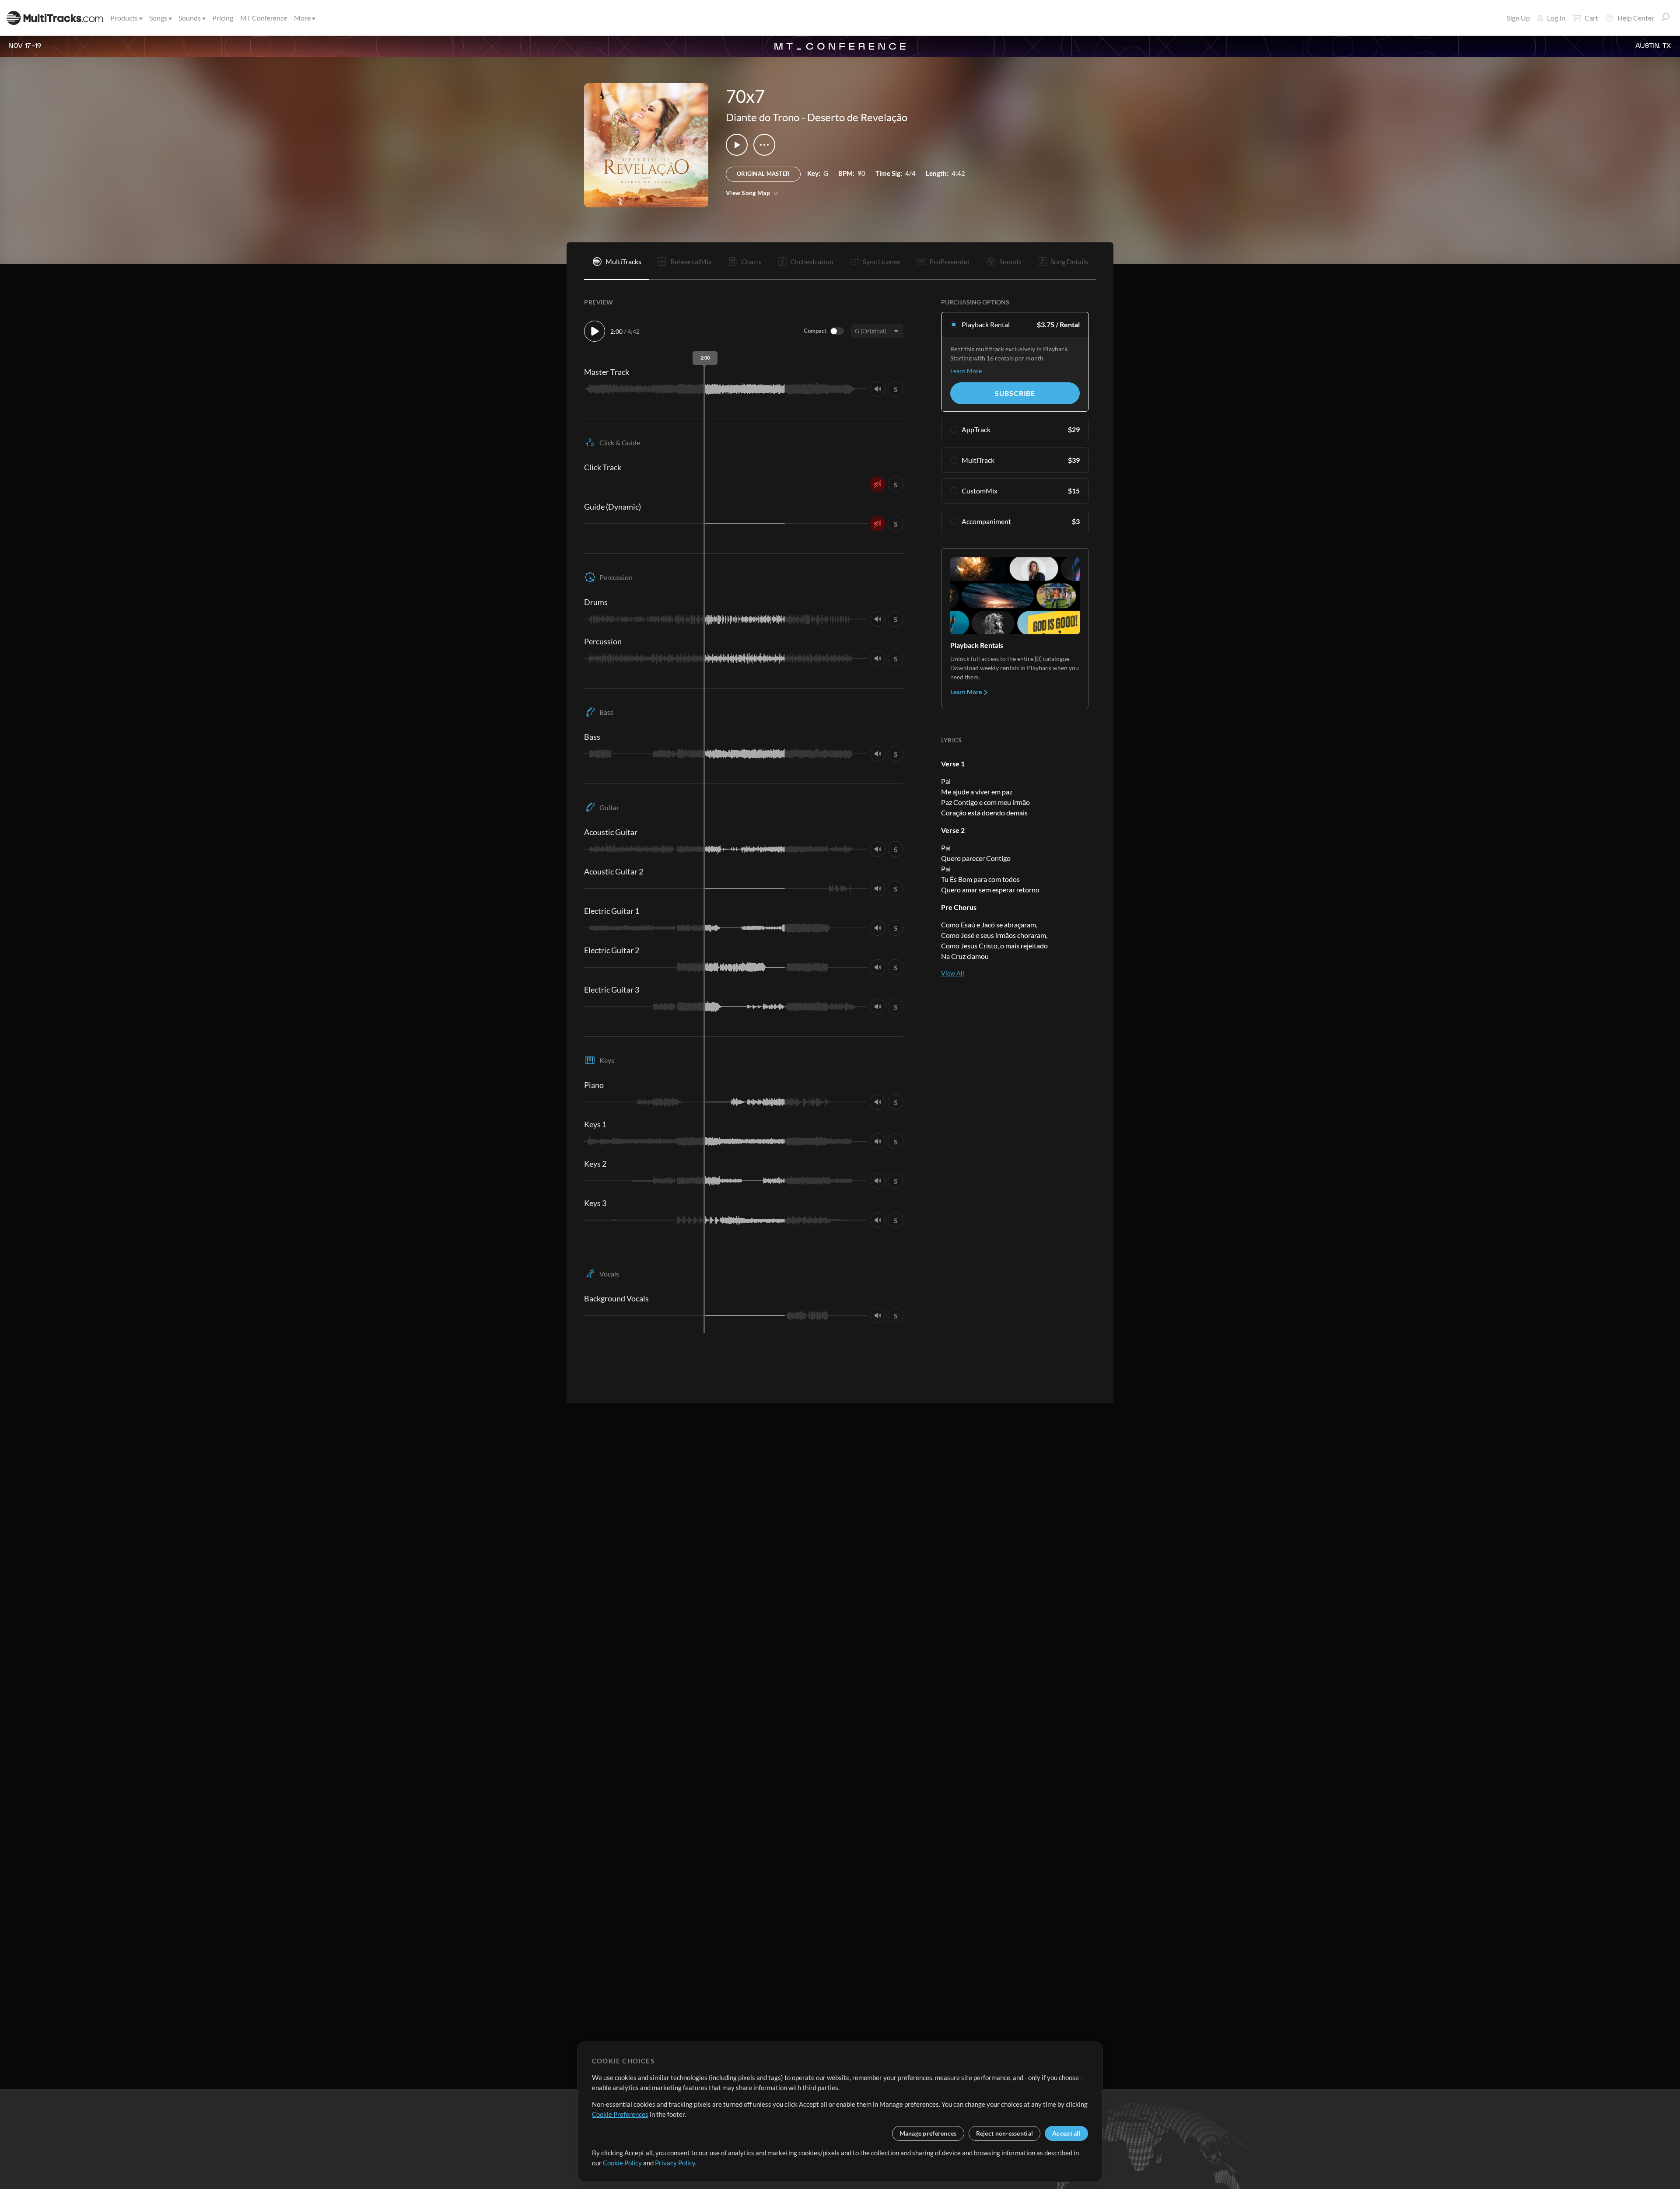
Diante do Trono (763, 117)
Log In (1556, 18)
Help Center (1636, 18)
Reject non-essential (1005, 2133)
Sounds (190, 18)
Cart (1591, 18)
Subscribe (1015, 393)
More (302, 18)
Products (124, 18)
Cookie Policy (622, 2163)
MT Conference (264, 18)
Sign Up (1518, 18)
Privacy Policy (675, 2163)
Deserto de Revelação (857, 117)
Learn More (966, 371)
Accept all (1066, 2133)
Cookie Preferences (620, 2114)
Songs (158, 18)
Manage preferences (928, 2133)
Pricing (223, 18)
